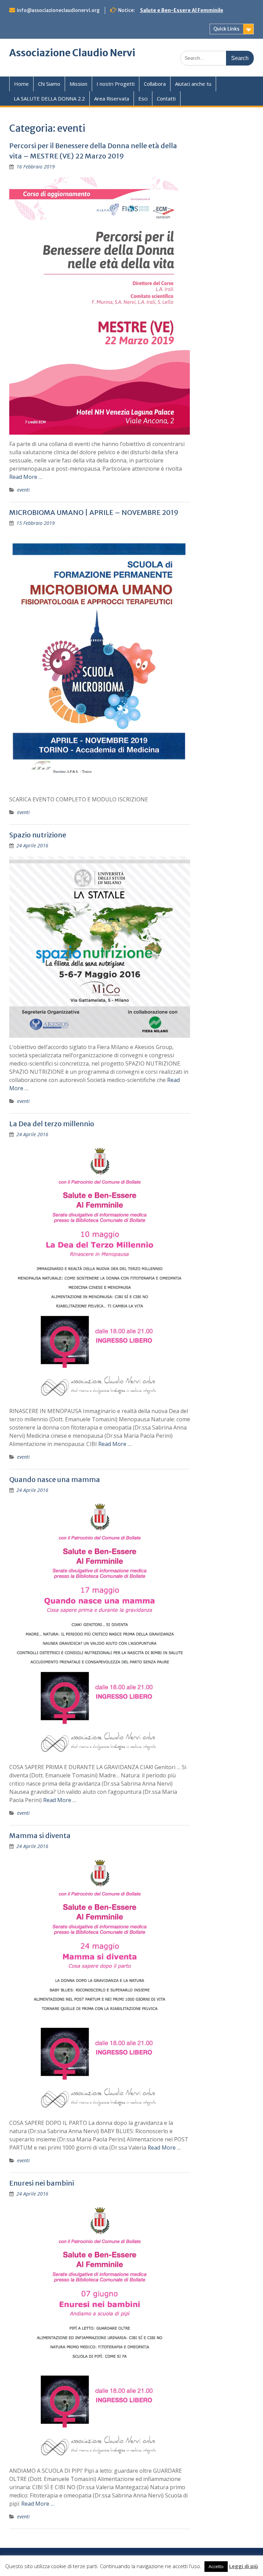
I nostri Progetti (116, 84)
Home (21, 84)
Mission (78, 84)
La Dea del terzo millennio (52, 1124)
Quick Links (226, 29)
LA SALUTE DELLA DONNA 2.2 (49, 98)
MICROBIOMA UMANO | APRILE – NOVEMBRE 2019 (94, 512)
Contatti (166, 98)
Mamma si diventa (40, 1836)
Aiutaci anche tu (193, 84)
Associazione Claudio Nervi (72, 53)
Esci (143, 98)
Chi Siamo (49, 84)
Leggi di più (243, 2566)
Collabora (155, 84)
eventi (23, 490)
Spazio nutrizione (38, 835)
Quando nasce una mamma (55, 1479)
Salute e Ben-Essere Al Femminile (182, 10)
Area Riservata (112, 98)
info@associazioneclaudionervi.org (58, 10)
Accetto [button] (216, 2566)
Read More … (26, 477)
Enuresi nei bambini (42, 2183)
